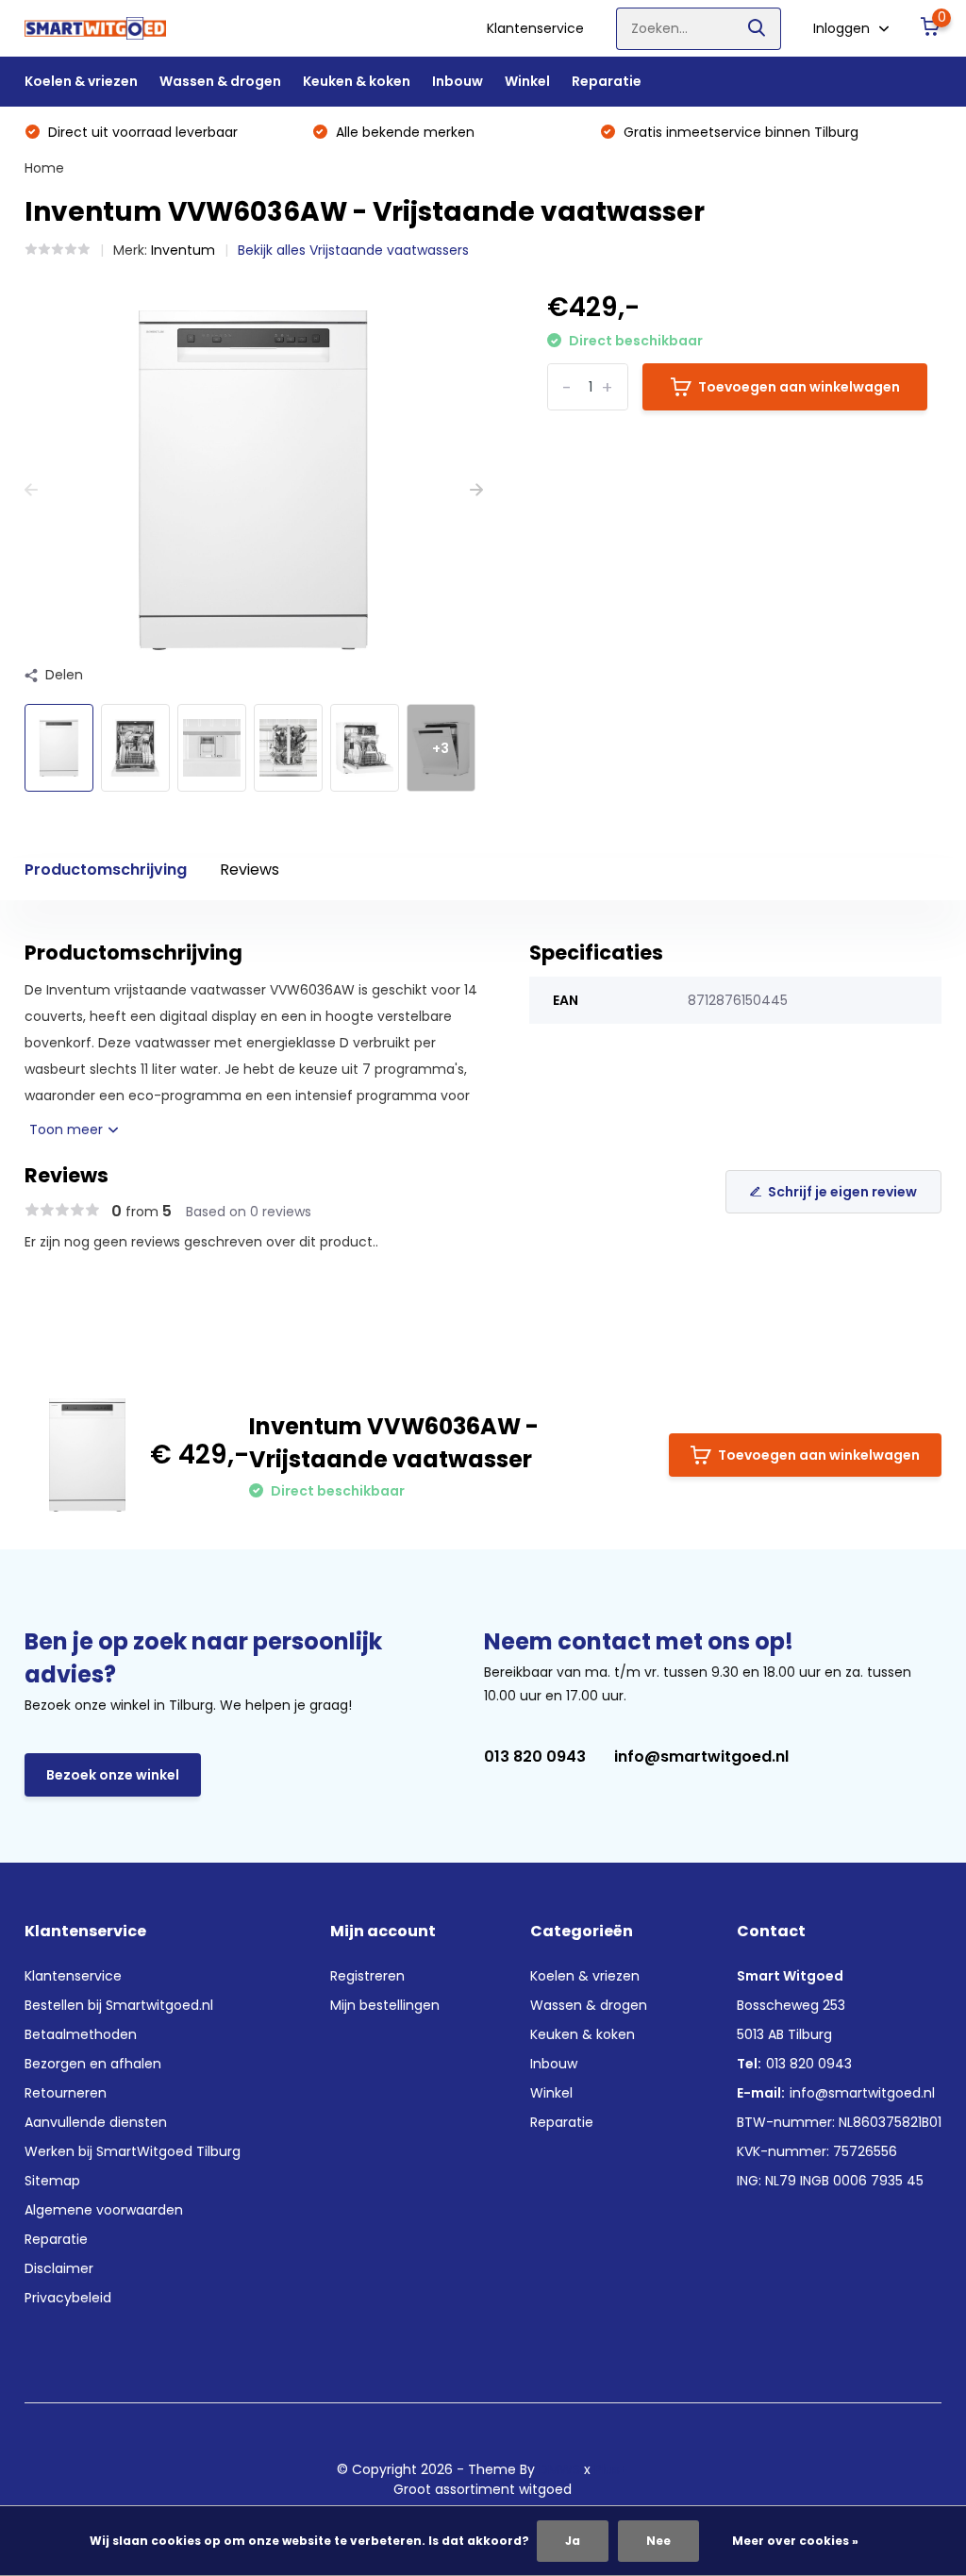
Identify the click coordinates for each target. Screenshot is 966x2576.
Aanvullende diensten (96, 2122)
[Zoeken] (758, 29)
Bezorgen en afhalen (93, 2064)
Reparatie (607, 81)
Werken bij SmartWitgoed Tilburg (133, 2151)
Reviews (250, 870)
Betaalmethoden (81, 2034)
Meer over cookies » (795, 2541)
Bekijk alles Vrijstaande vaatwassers (353, 250)
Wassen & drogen (220, 81)
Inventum (183, 250)
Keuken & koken (357, 81)
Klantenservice (535, 28)
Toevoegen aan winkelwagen (799, 387)
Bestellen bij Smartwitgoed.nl (119, 2005)
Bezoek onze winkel (113, 1775)
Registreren (367, 1976)
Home (44, 168)
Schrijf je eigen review (842, 1192)
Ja (573, 2541)
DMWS (559, 2469)
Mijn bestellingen (385, 2005)
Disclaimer (59, 2268)
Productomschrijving (106, 870)
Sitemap (52, 2181)
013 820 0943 (535, 1756)
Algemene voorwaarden (104, 2210)
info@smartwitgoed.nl (701, 1756)
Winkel (527, 81)
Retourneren (66, 2093)
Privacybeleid (68, 2298)
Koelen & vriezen (81, 81)
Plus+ (611, 2469)
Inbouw (458, 81)
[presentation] (31, 490)
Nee (658, 2541)
